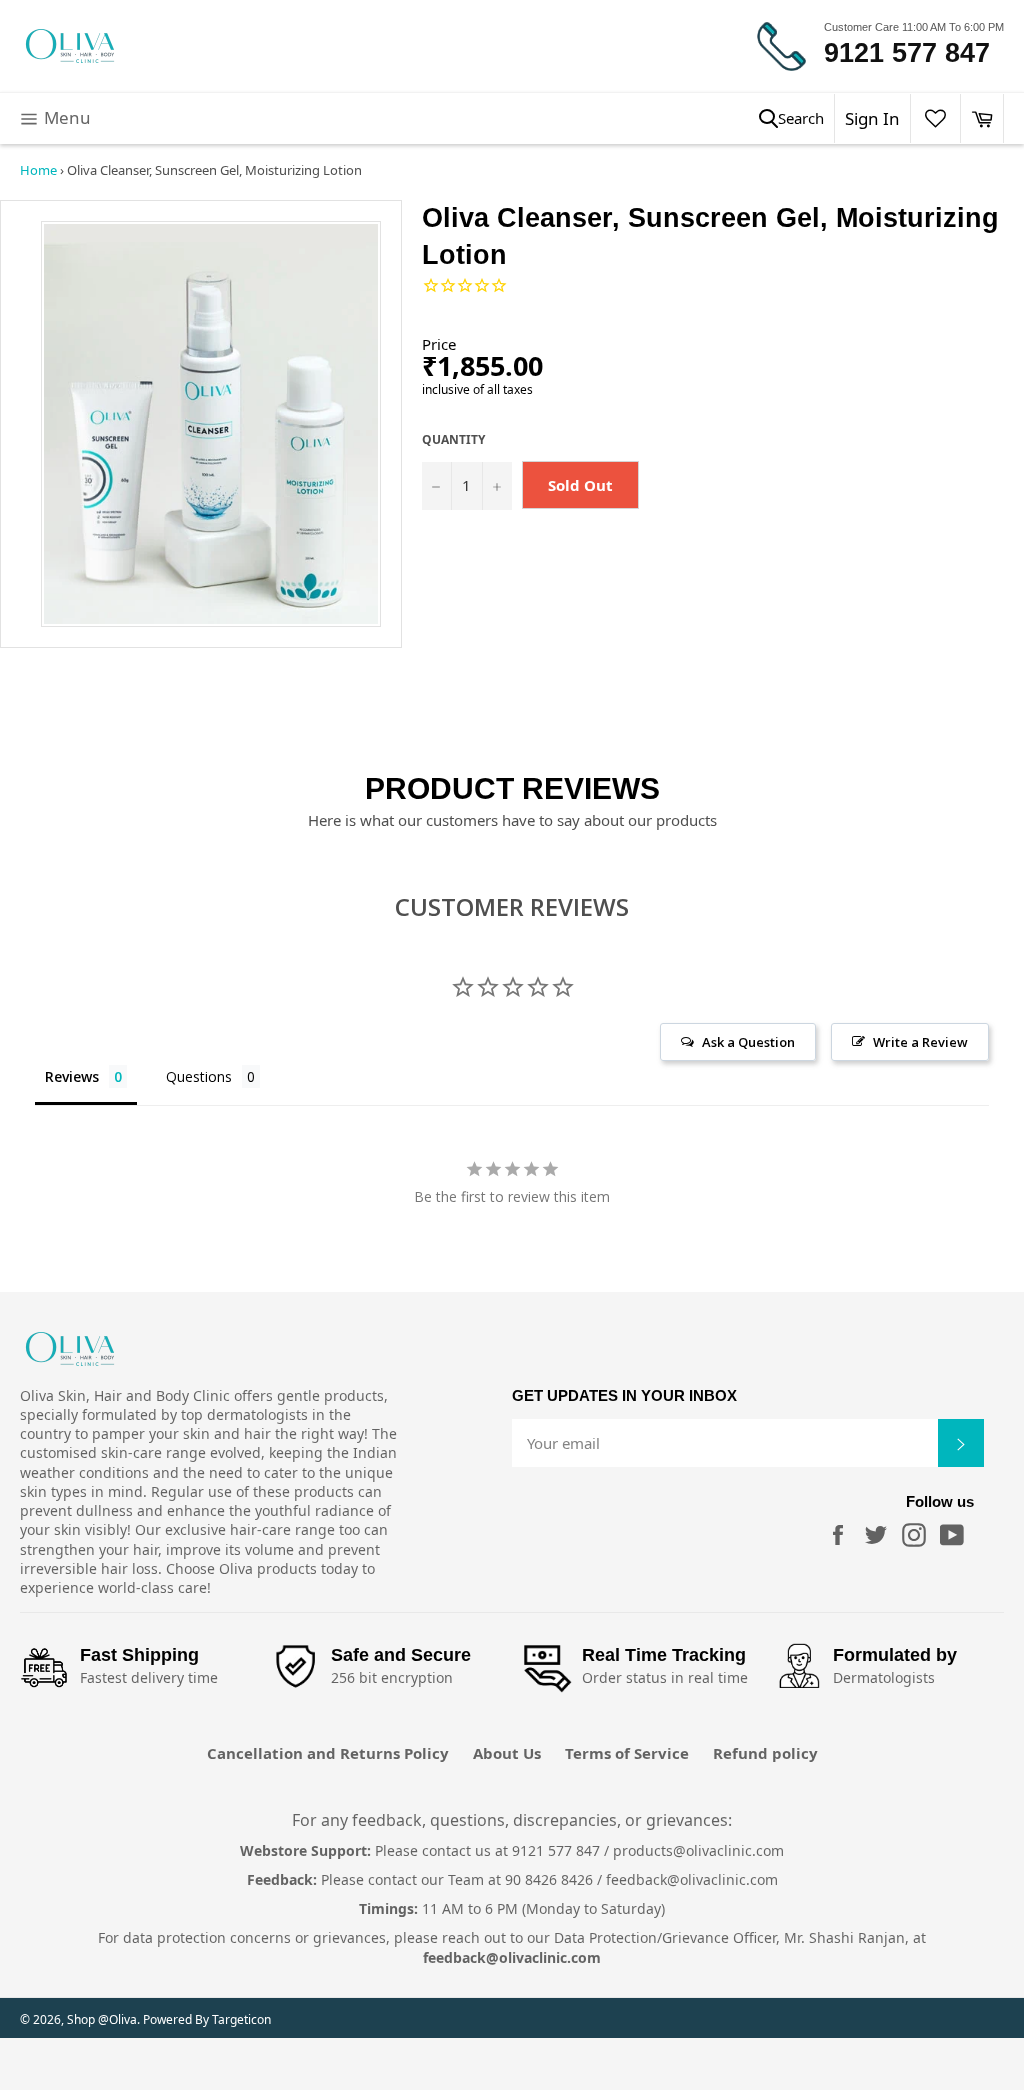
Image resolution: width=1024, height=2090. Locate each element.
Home (38, 170)
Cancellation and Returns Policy (328, 1753)
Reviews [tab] (72, 1076)
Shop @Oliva (102, 2019)
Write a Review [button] (920, 1042)
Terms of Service (627, 1753)
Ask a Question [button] (748, 1042)
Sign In (872, 118)
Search (801, 118)
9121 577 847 (907, 53)
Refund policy (765, 1753)
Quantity (453, 440)
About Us (507, 1753)
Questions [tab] (199, 1076)
